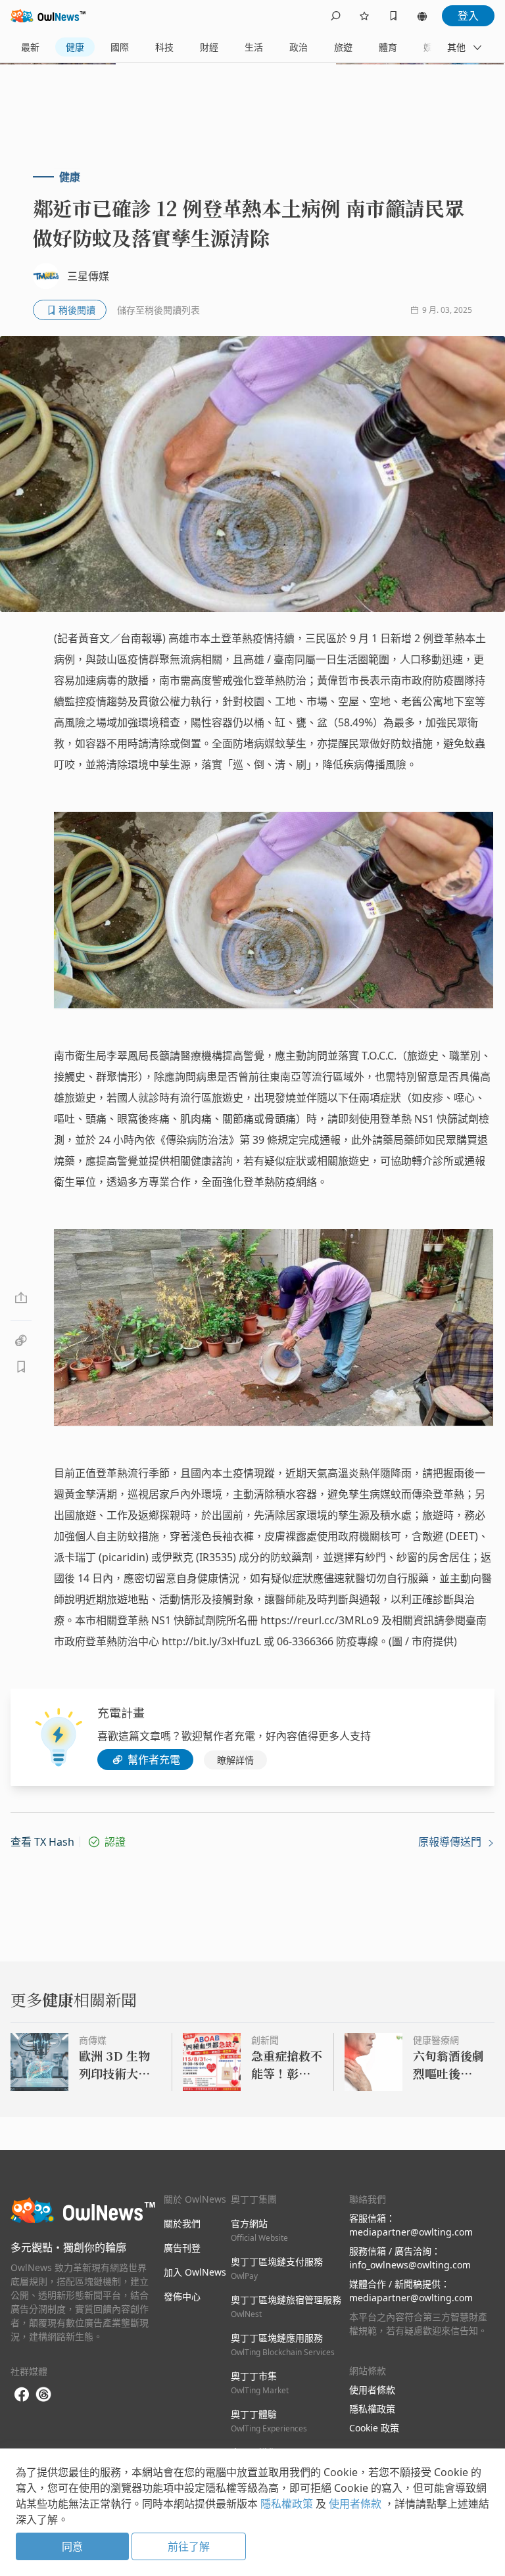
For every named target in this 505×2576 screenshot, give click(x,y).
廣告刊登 (182, 2248)
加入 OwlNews (195, 2272)
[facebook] (22, 2395)
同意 (72, 2546)
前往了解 (189, 2546)
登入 (468, 16)
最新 (30, 47)
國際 (120, 47)
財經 (209, 47)
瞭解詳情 (235, 1760)
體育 (388, 47)
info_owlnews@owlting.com (410, 2265)
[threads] (43, 2395)
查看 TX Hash (42, 1842)
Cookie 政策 (374, 2428)
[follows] (364, 16)
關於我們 (182, 2223)
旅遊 (343, 47)
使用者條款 (372, 2390)
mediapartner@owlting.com (411, 2232)
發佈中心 (182, 2296)
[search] (335, 16)
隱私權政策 (372, 2409)
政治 (299, 47)
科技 (164, 47)
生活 (254, 47)
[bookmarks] (393, 16)
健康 (75, 47)
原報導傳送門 (451, 1842)
